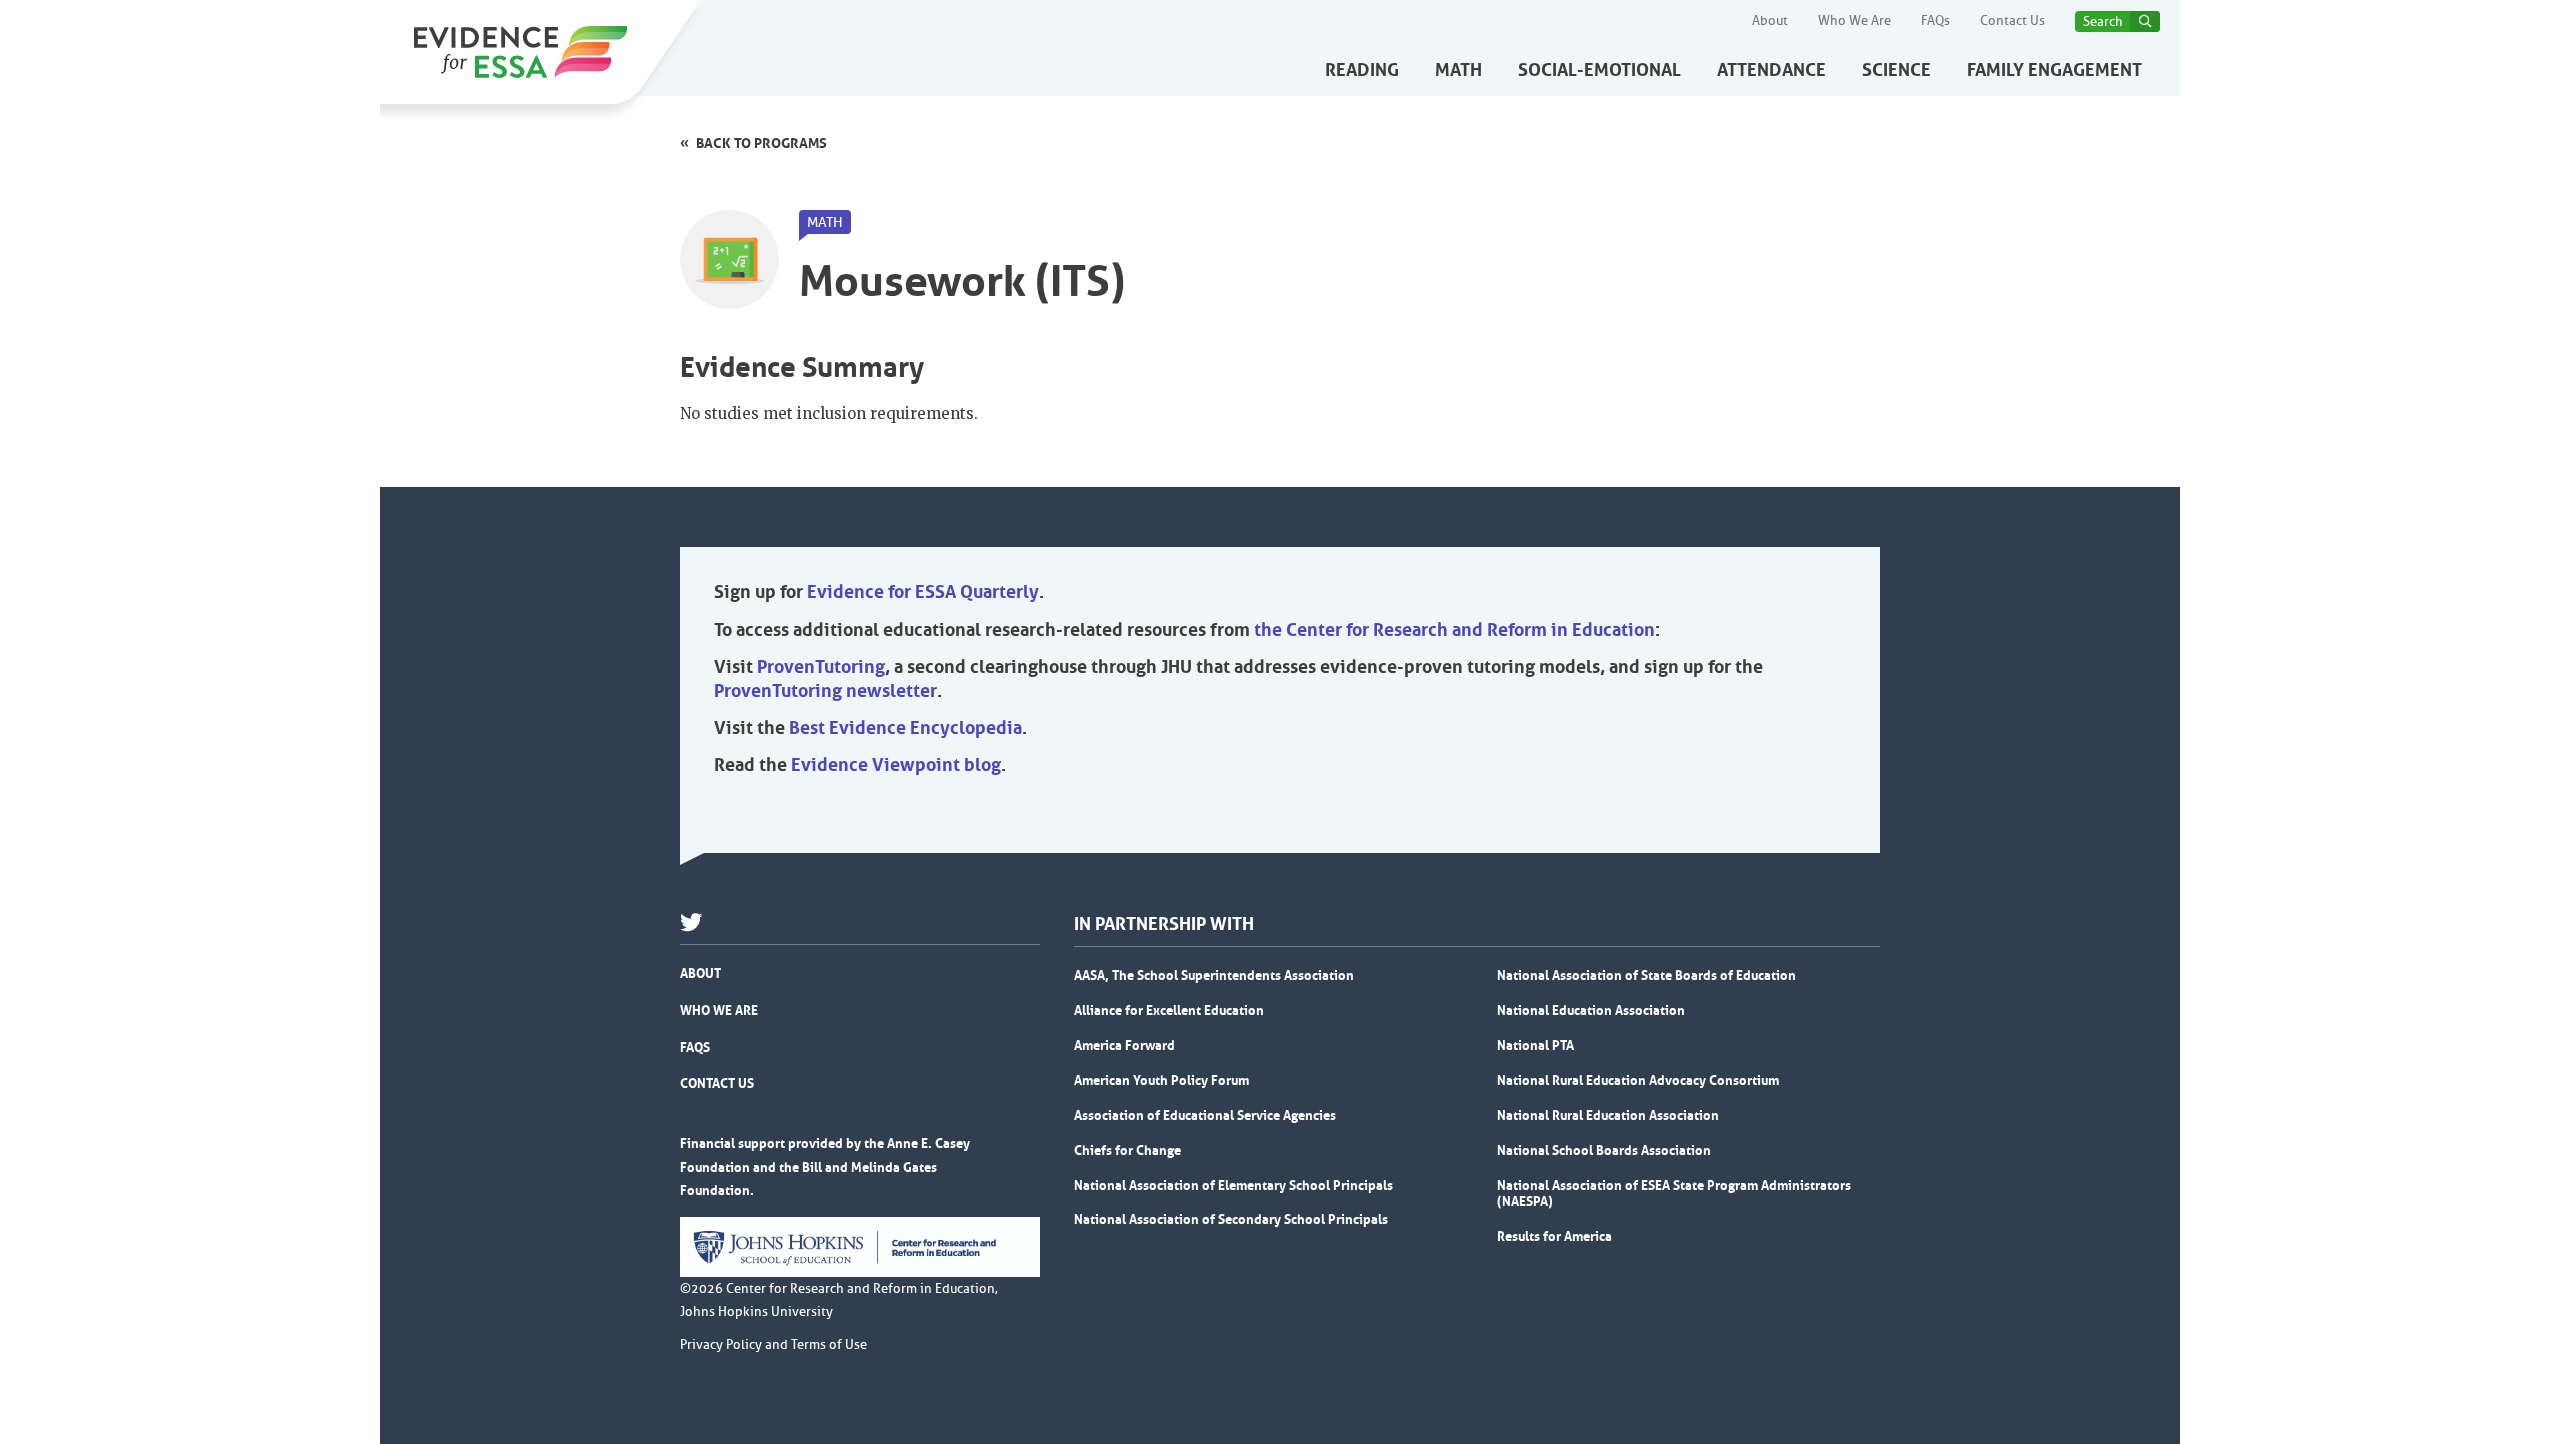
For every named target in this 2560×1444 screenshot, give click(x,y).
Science (1896, 70)
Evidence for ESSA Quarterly (923, 592)
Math (1458, 70)
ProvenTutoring (821, 667)
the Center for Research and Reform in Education (1454, 630)
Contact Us (2012, 21)
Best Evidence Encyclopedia (905, 728)
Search (2103, 21)
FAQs (1935, 21)
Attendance (1771, 70)
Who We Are (1854, 21)
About (1770, 21)
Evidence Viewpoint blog (896, 765)
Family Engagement (2054, 70)
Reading (1362, 70)
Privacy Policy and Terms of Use (773, 1345)
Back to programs (761, 143)
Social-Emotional (1599, 70)
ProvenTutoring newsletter (825, 691)
